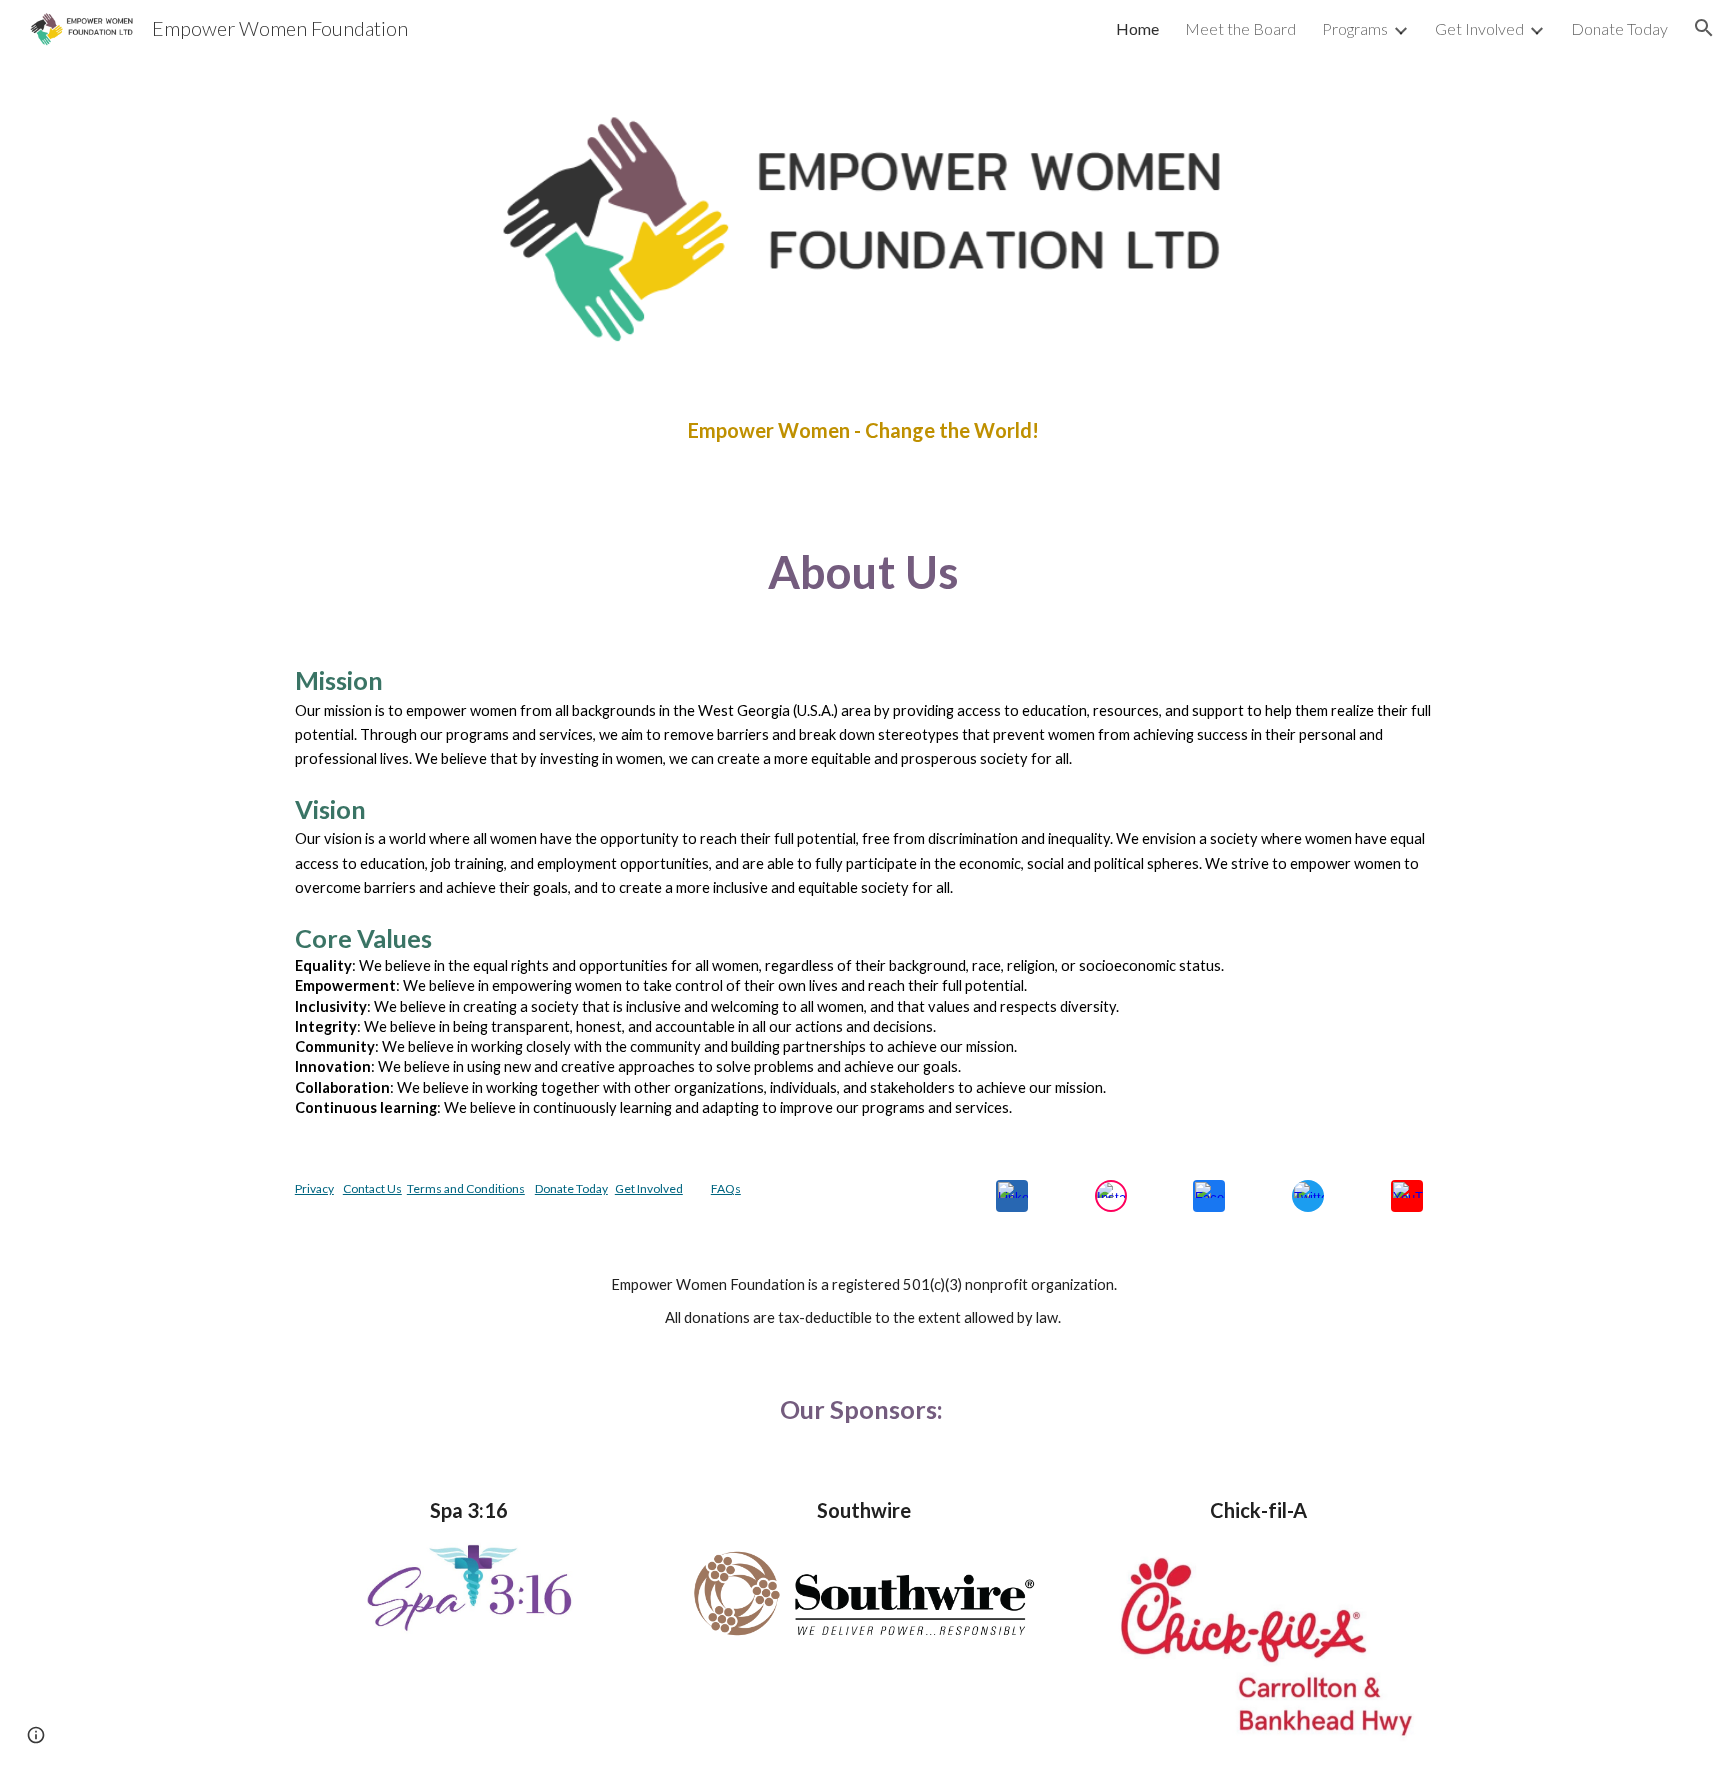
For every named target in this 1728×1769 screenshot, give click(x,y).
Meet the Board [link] (1240, 28)
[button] (1704, 28)
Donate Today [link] (1619, 28)
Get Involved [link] (1479, 28)
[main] (864, 430)
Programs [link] (1355, 28)
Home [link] (1137, 28)
